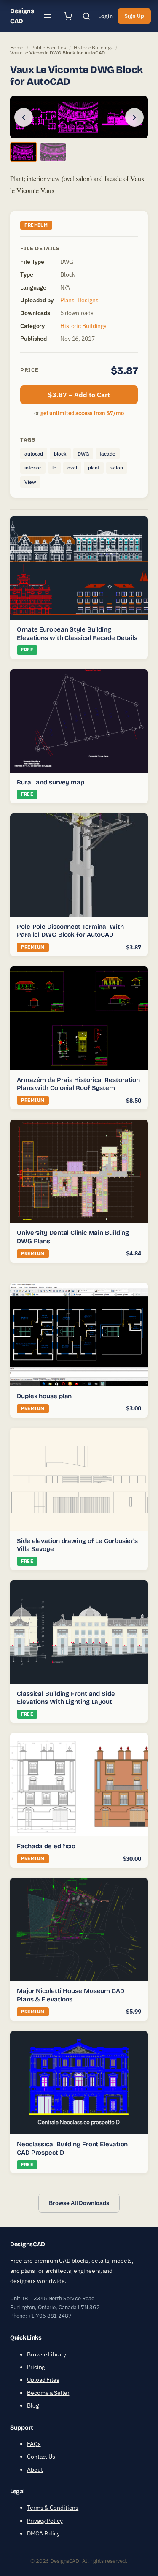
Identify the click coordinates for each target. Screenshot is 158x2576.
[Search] (86, 16)
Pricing (36, 2367)
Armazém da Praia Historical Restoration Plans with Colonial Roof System (78, 1084)
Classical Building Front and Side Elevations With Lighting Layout (66, 1698)
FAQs (34, 2444)
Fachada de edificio (46, 1846)
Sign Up (134, 16)
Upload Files (43, 2380)
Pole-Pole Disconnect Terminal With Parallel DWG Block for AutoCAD (70, 931)
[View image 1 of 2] (24, 152)
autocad (34, 454)
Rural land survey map (51, 782)
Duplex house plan (44, 1396)
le (54, 468)
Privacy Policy (45, 2521)
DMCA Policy (43, 2533)
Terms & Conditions (53, 2508)
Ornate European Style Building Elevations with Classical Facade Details (77, 634)
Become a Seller (48, 2393)
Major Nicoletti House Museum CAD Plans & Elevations (71, 1995)
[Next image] (134, 117)
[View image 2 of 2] (53, 152)
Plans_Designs (79, 300)
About (35, 2470)
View (30, 482)
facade (108, 454)
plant (94, 468)
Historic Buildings (93, 47)
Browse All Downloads (79, 2203)
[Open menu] (48, 16)
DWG (83, 454)
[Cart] (68, 16)
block (60, 454)
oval (72, 468)
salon (117, 468)
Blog (33, 2405)
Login (106, 16)
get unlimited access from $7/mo (82, 413)
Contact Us (41, 2457)
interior (33, 468)
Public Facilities (48, 47)
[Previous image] (24, 117)
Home (17, 47)
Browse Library (47, 2354)
